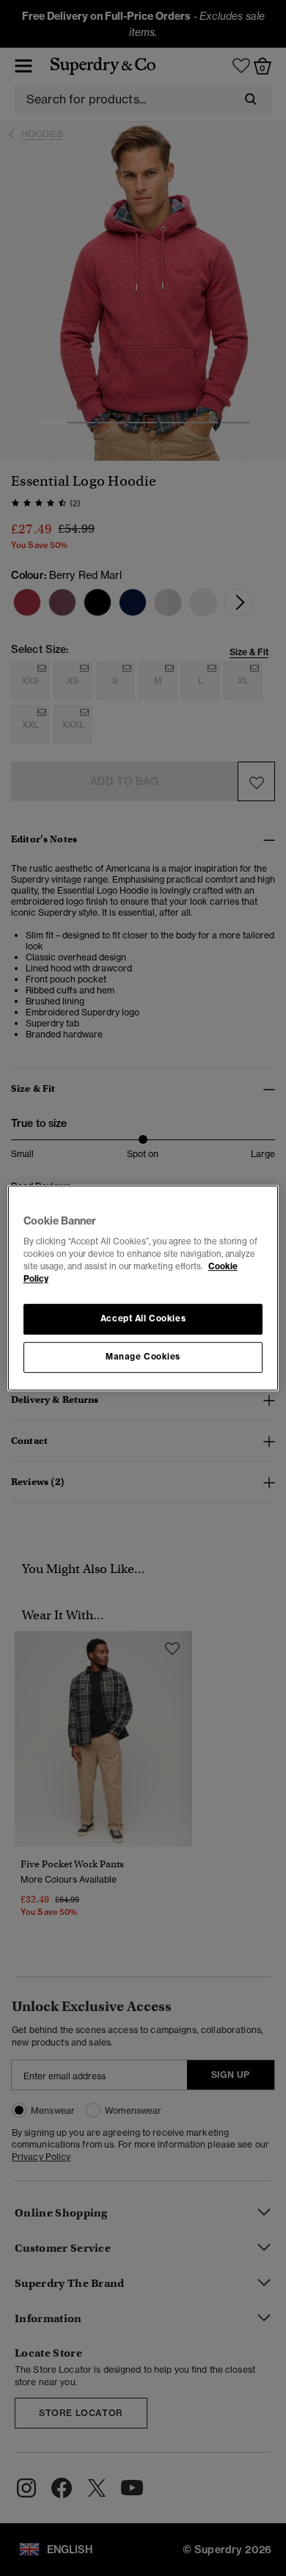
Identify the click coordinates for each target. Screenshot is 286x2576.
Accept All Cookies (143, 1319)
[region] (143, 1288)
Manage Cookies (143, 1357)
